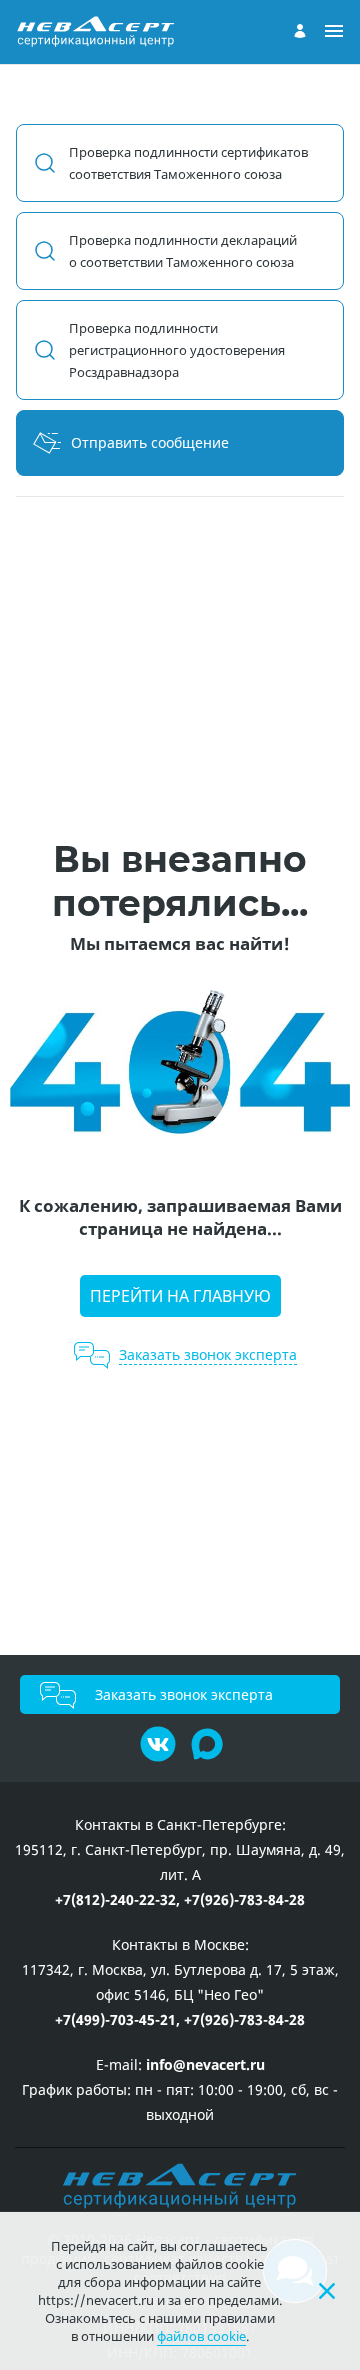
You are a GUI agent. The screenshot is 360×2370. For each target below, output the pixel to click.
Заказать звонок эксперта (184, 1694)
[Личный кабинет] (300, 31)
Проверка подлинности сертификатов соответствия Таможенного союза (188, 163)
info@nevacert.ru (205, 2064)
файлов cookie (201, 2336)
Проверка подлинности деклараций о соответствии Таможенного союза (183, 251)
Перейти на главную (180, 1296)
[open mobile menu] (334, 32)
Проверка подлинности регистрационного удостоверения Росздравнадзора (177, 350)
